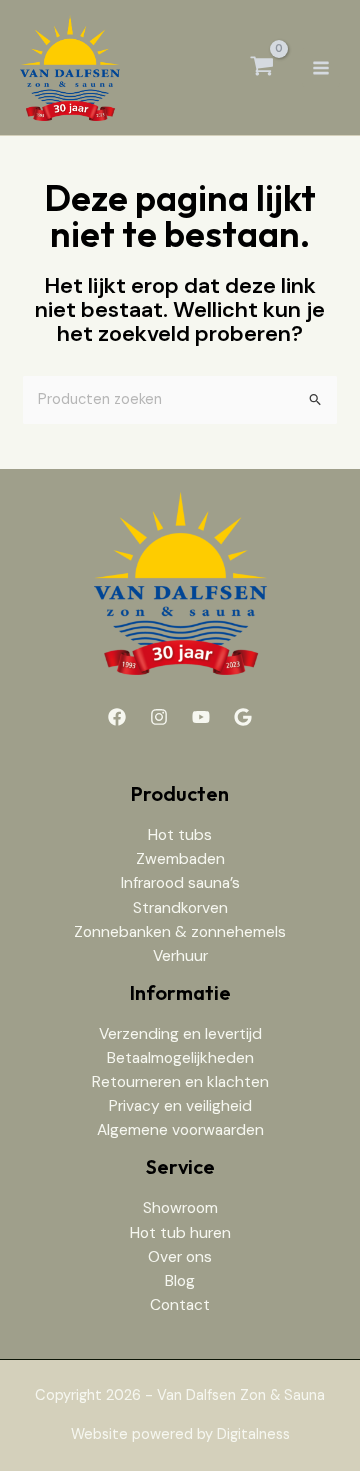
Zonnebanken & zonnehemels (180, 932)
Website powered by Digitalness (180, 1434)
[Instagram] (159, 717)
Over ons (180, 1257)
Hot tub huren (180, 1233)
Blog (180, 1281)
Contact (180, 1305)
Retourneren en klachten (180, 1082)
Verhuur (180, 956)
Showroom (180, 1208)
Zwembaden (180, 859)
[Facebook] (117, 717)
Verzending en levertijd (180, 1034)
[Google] (243, 717)
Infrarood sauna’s (180, 883)
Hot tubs (180, 835)
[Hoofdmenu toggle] (321, 67)
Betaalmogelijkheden (180, 1058)
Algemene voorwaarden (180, 1130)
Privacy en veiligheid (180, 1106)
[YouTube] (201, 717)
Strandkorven (180, 908)
